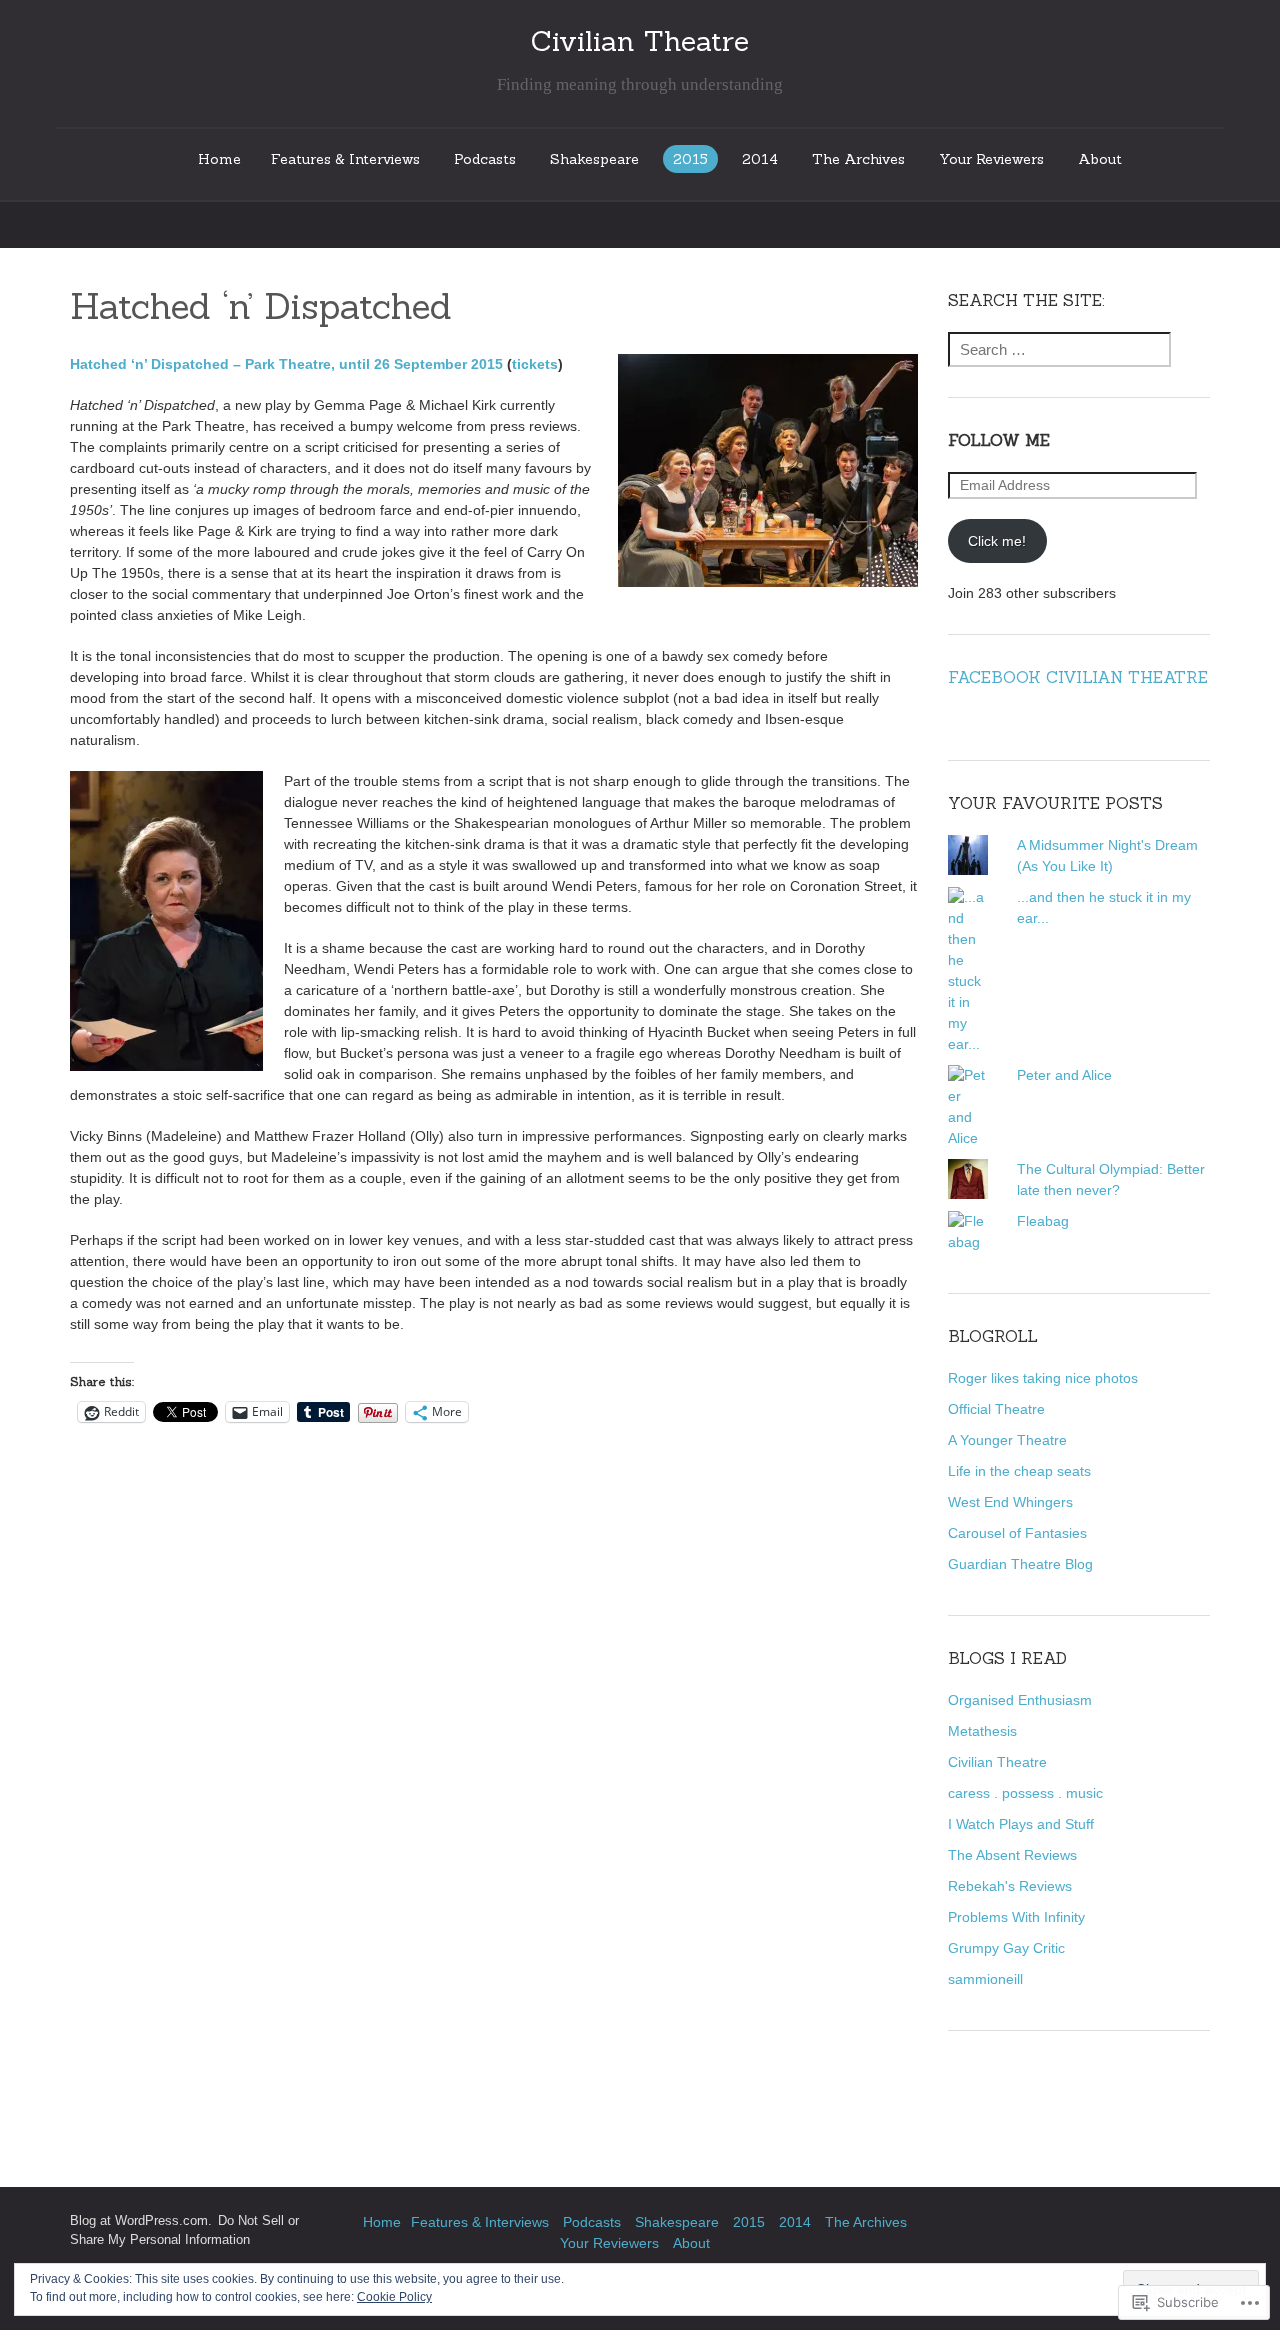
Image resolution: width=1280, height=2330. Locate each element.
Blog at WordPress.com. (141, 2221)
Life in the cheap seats (1019, 1471)
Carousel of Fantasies (1017, 1533)
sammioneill (985, 1979)
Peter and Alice (1064, 1075)
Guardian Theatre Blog (1020, 1564)
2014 (760, 159)
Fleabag (1043, 1221)
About (1100, 159)
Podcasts (485, 159)
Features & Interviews (345, 159)
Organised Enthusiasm (1020, 1700)
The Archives (858, 159)
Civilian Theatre (997, 1762)
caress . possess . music (1025, 1793)
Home (219, 159)
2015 (690, 159)
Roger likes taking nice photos (1043, 1378)
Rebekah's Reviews (1010, 1886)
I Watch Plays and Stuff (1021, 1824)
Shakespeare (594, 159)
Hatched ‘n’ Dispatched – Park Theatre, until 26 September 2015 (286, 364)
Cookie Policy (394, 2297)
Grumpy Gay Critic (1006, 1948)
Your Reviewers (991, 159)
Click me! (997, 541)
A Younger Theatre (1007, 1440)
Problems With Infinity (1016, 1917)
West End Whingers (1010, 1502)
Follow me (999, 440)
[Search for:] (1059, 350)
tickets (535, 364)
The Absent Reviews (1012, 1855)
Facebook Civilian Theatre (1078, 677)
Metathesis (982, 1731)
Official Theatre (996, 1409)
